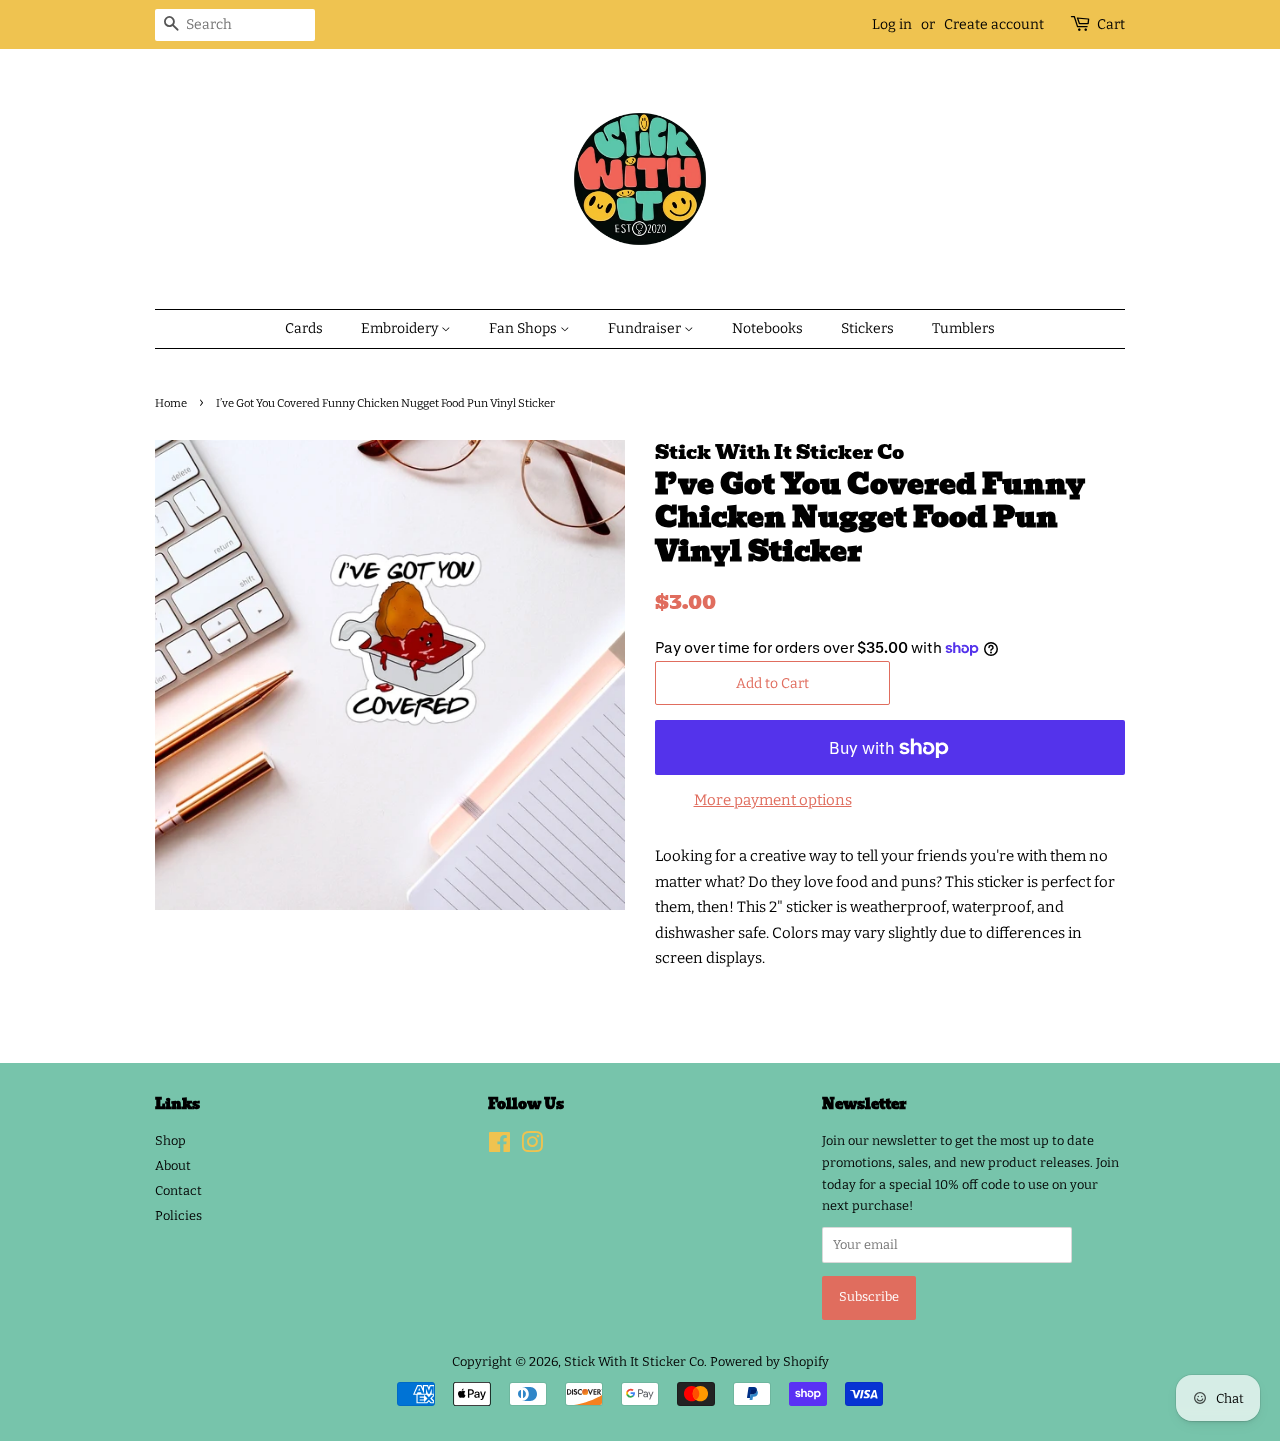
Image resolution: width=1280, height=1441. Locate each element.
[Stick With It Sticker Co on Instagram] (532, 1146)
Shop (170, 1140)
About (173, 1165)
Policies (178, 1215)
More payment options (773, 800)
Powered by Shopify (769, 1361)
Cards (304, 328)
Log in (892, 24)
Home (171, 403)
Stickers (867, 328)
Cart (1111, 24)
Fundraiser (646, 328)
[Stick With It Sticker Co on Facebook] (499, 1146)
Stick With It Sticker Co (634, 1361)
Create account (994, 24)
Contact (178, 1190)
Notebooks (767, 328)
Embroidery (401, 328)
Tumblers (963, 328)
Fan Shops (524, 328)
